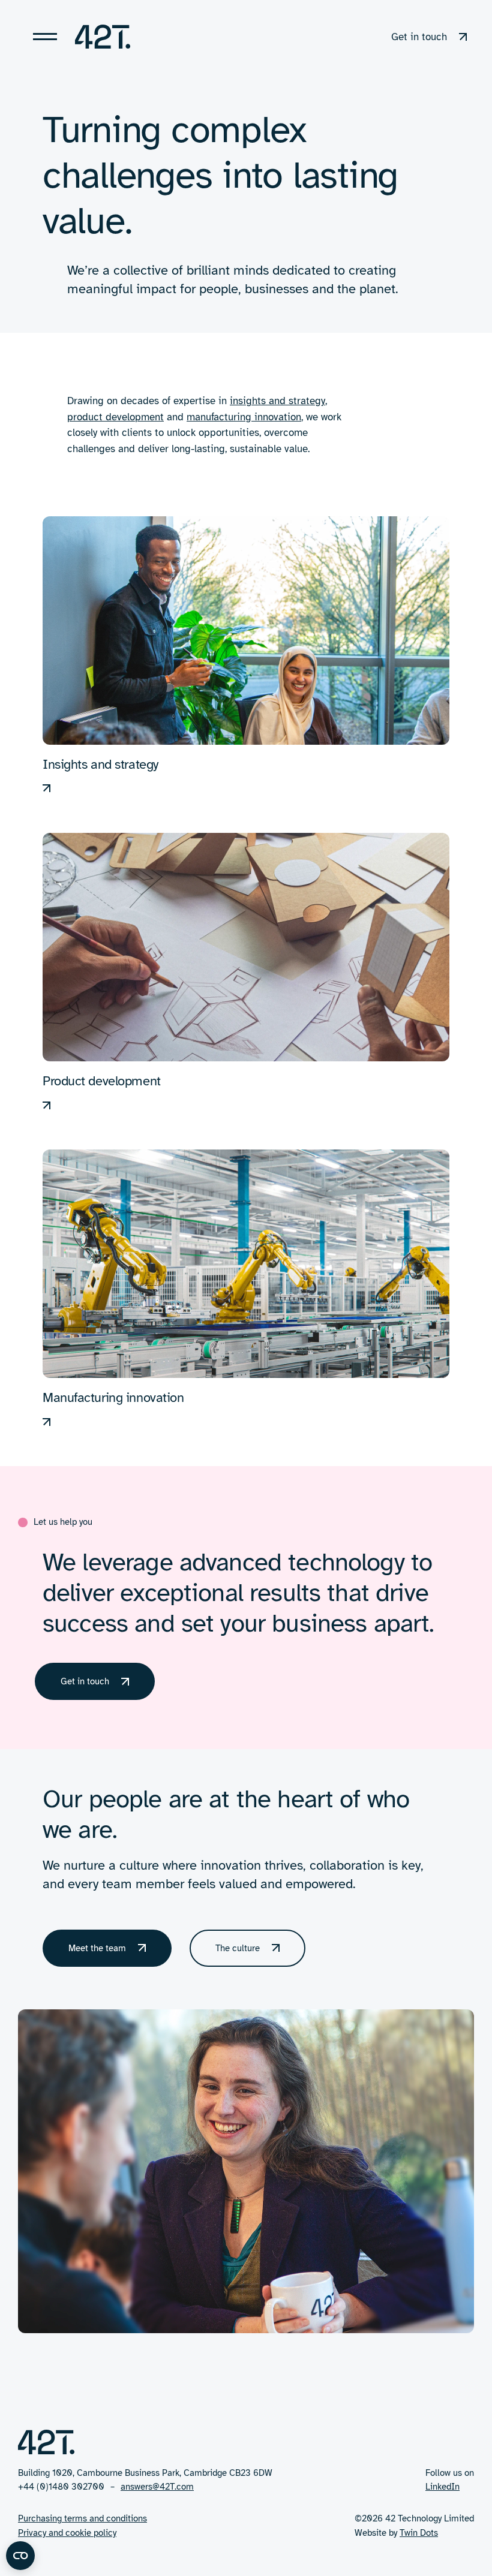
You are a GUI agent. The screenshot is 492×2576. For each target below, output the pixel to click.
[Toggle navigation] (45, 37)
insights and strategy (277, 401)
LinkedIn (442, 2487)
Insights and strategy (100, 764)
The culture (238, 1948)
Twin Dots (419, 2533)
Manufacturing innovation (113, 1397)
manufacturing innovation (244, 417)
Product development (102, 1081)
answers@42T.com (157, 2487)
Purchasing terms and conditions (82, 2518)
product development (115, 417)
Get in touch (85, 1681)
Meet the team (97, 1948)
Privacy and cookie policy (67, 2533)
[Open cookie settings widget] (20, 2556)
